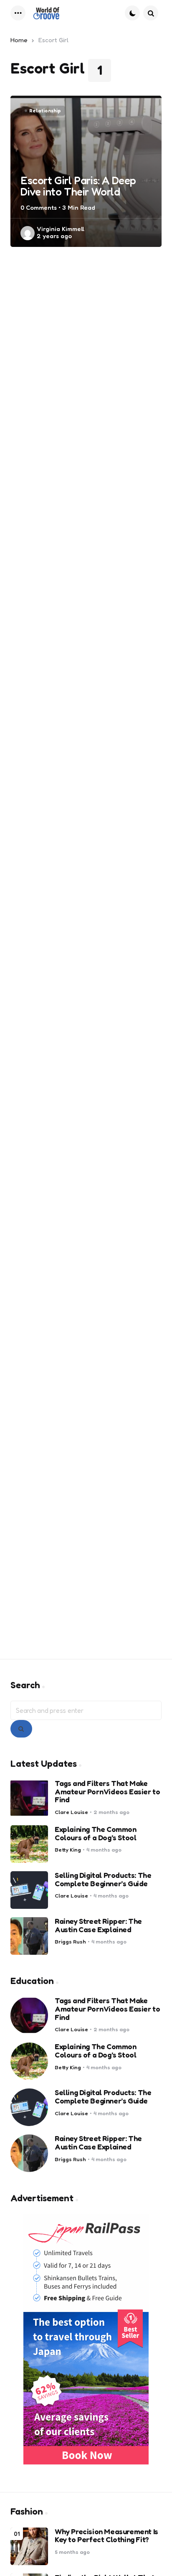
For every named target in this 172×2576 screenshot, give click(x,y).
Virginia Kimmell (61, 229)
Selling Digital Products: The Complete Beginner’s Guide (103, 1880)
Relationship (45, 111)
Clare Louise (71, 1812)
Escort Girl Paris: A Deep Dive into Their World (78, 186)
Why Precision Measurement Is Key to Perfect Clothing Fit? (106, 2536)
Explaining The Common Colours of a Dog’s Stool (96, 1834)
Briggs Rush (70, 1942)
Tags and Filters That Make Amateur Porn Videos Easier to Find (107, 1792)
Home (19, 40)
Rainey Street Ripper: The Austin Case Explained (98, 1926)
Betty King (68, 1850)
